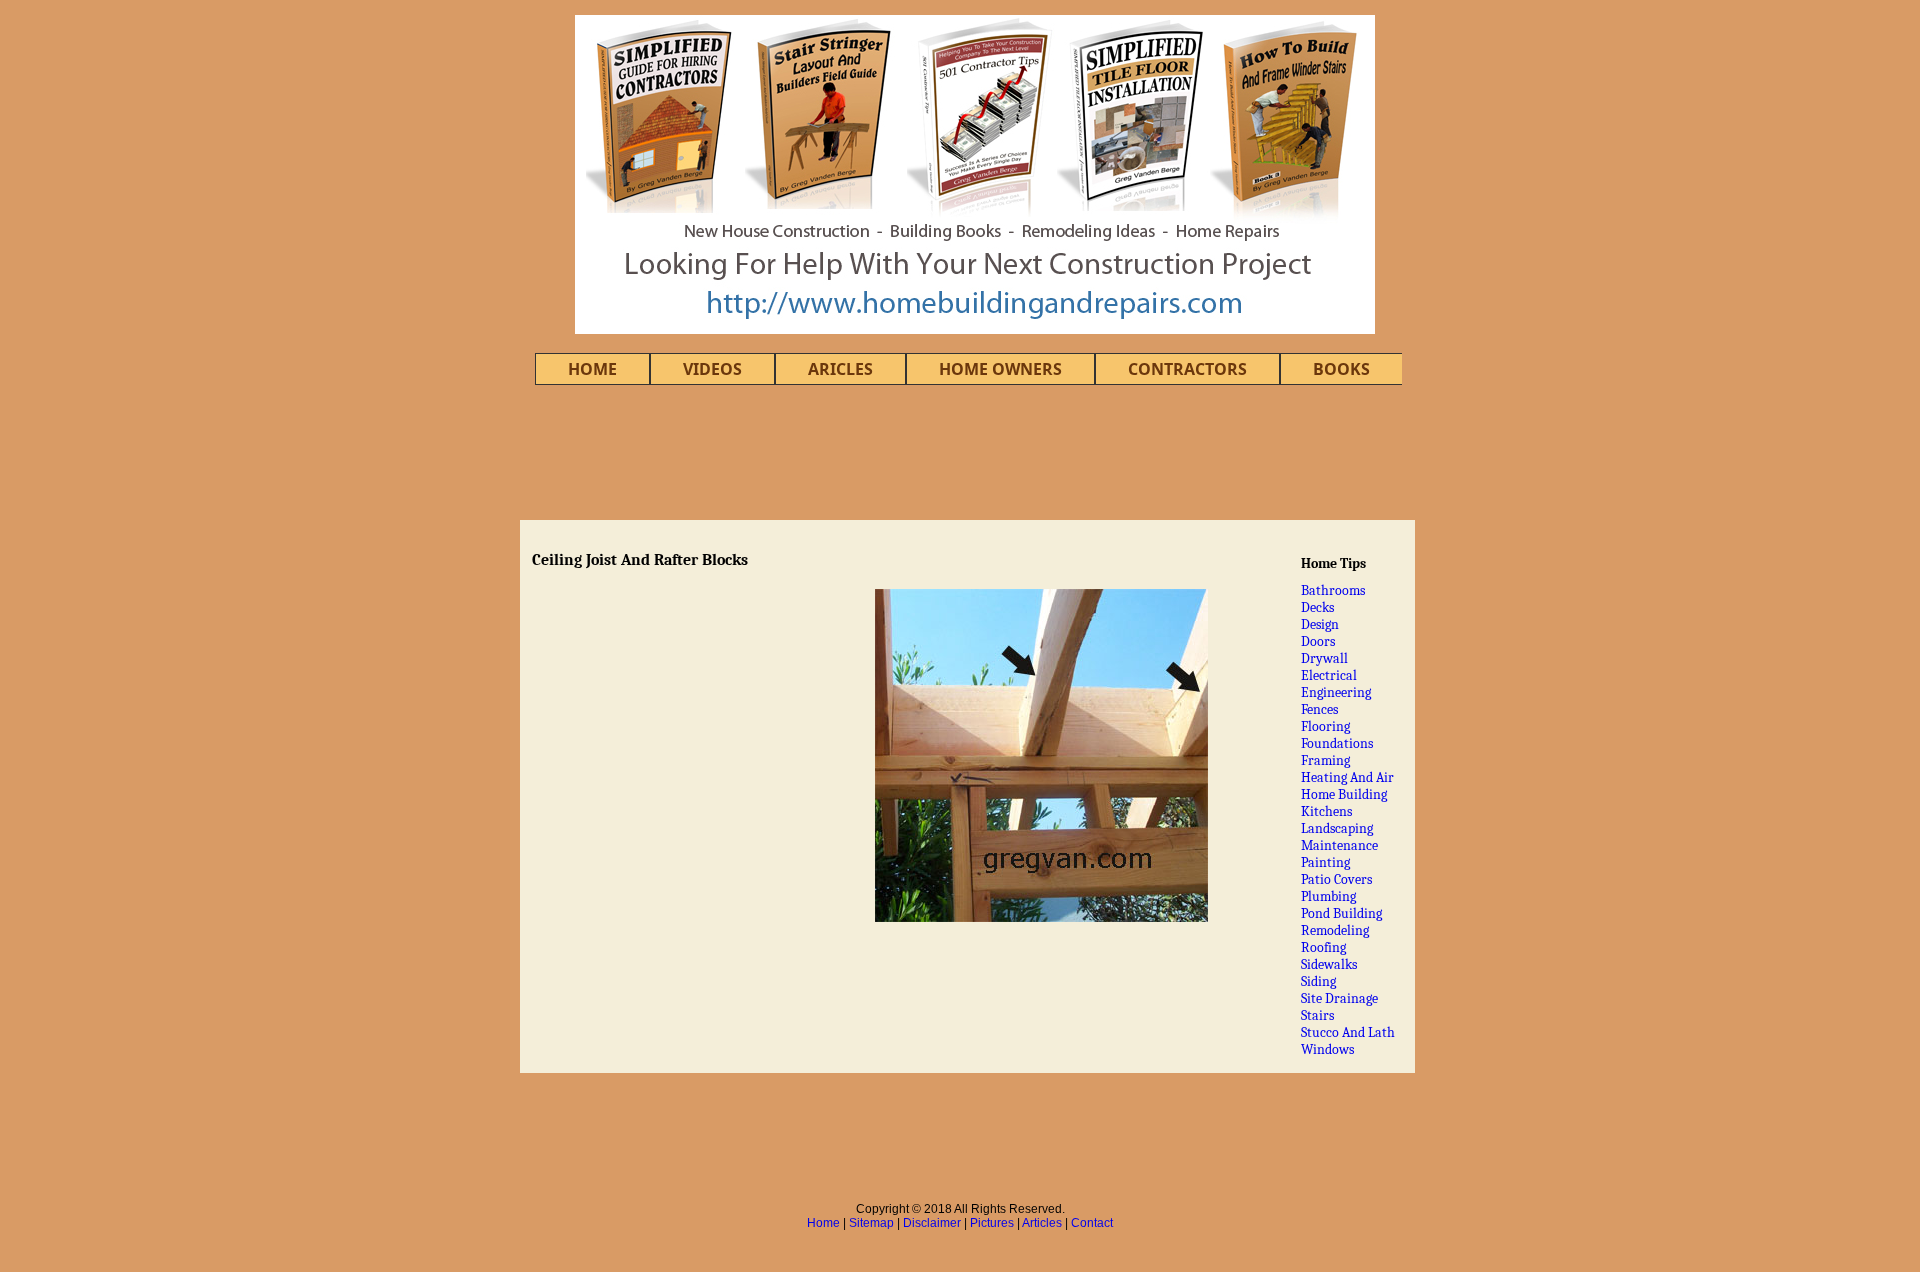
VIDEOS (712, 369)
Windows (1327, 1049)
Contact (1092, 1223)
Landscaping (1337, 828)
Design (1320, 624)
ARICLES (840, 369)
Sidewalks (1329, 964)
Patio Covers (1336, 879)
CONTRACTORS (1187, 369)
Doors (1318, 641)
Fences (1319, 709)
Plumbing (1328, 896)
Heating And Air (1347, 777)
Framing (1325, 760)
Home (823, 1223)
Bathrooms (1333, 590)
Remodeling (1335, 930)
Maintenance (1339, 845)
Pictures (992, 1223)
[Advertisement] (960, 452)
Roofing (1323, 947)
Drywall (1324, 658)
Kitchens (1326, 811)
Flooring (1325, 726)
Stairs (1317, 1015)
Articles (1042, 1223)
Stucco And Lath (1348, 1032)
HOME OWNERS (1000, 369)
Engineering (1336, 692)
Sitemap (871, 1223)
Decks (1317, 607)
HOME (592, 369)
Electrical (1329, 675)
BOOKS (1341, 369)
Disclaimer (932, 1223)
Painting (1325, 862)
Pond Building (1341, 913)
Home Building (1344, 794)
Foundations (1337, 743)
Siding (1318, 981)
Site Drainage (1339, 998)
